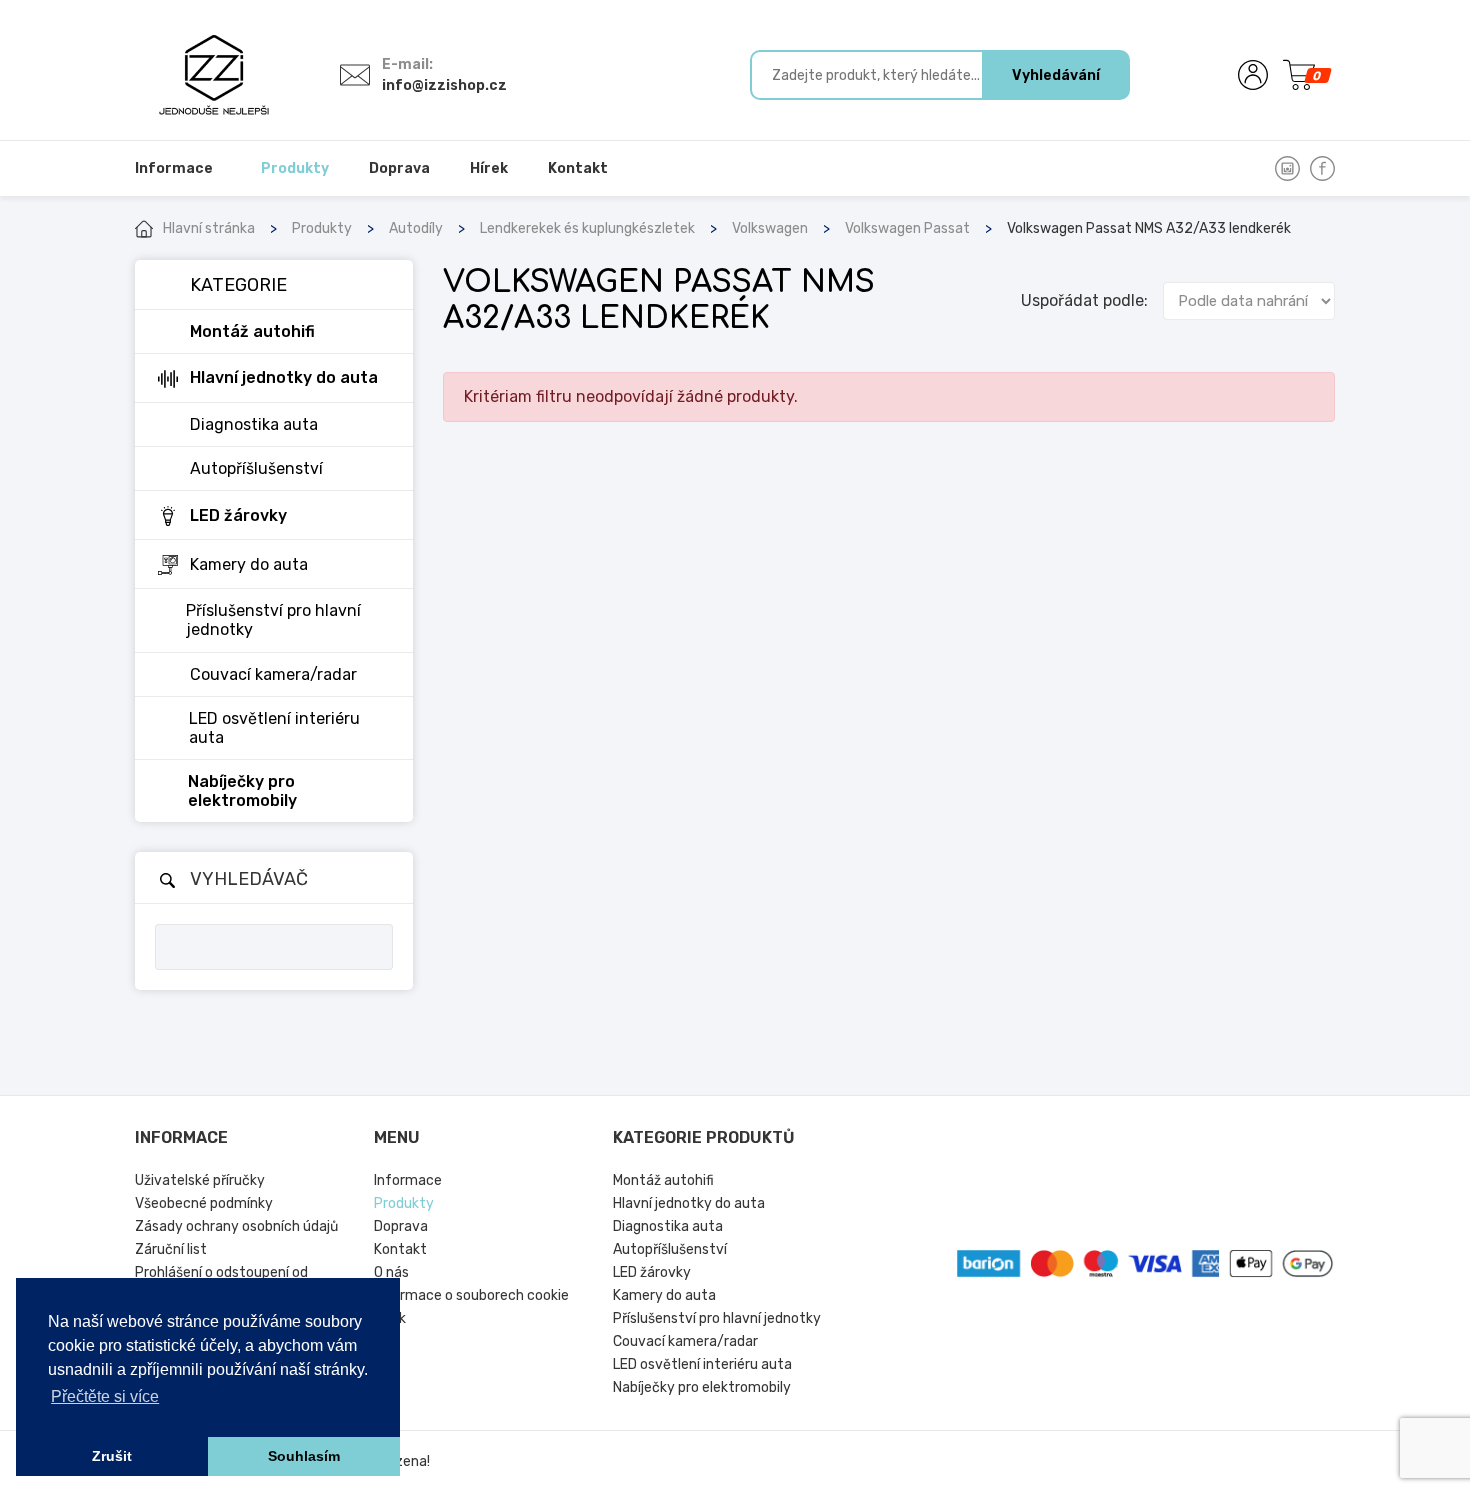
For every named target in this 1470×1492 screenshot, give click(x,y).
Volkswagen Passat (907, 228)
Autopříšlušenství (670, 1249)
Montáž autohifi (663, 1180)
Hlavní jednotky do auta (689, 1203)
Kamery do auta (664, 1295)
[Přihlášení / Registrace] (1253, 75)
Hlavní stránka (209, 228)
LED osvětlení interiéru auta (702, 1364)
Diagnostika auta (668, 1226)
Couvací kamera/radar (685, 1341)
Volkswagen (770, 228)
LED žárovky (652, 1272)
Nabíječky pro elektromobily (702, 1387)
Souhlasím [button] (304, 1456)
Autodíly (416, 228)
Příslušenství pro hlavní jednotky (717, 1318)
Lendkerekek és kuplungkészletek (587, 228)
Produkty (322, 228)
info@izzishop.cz (444, 85)
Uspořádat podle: (1084, 300)
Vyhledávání (1056, 75)
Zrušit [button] (112, 1456)
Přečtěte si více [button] (105, 1396)
